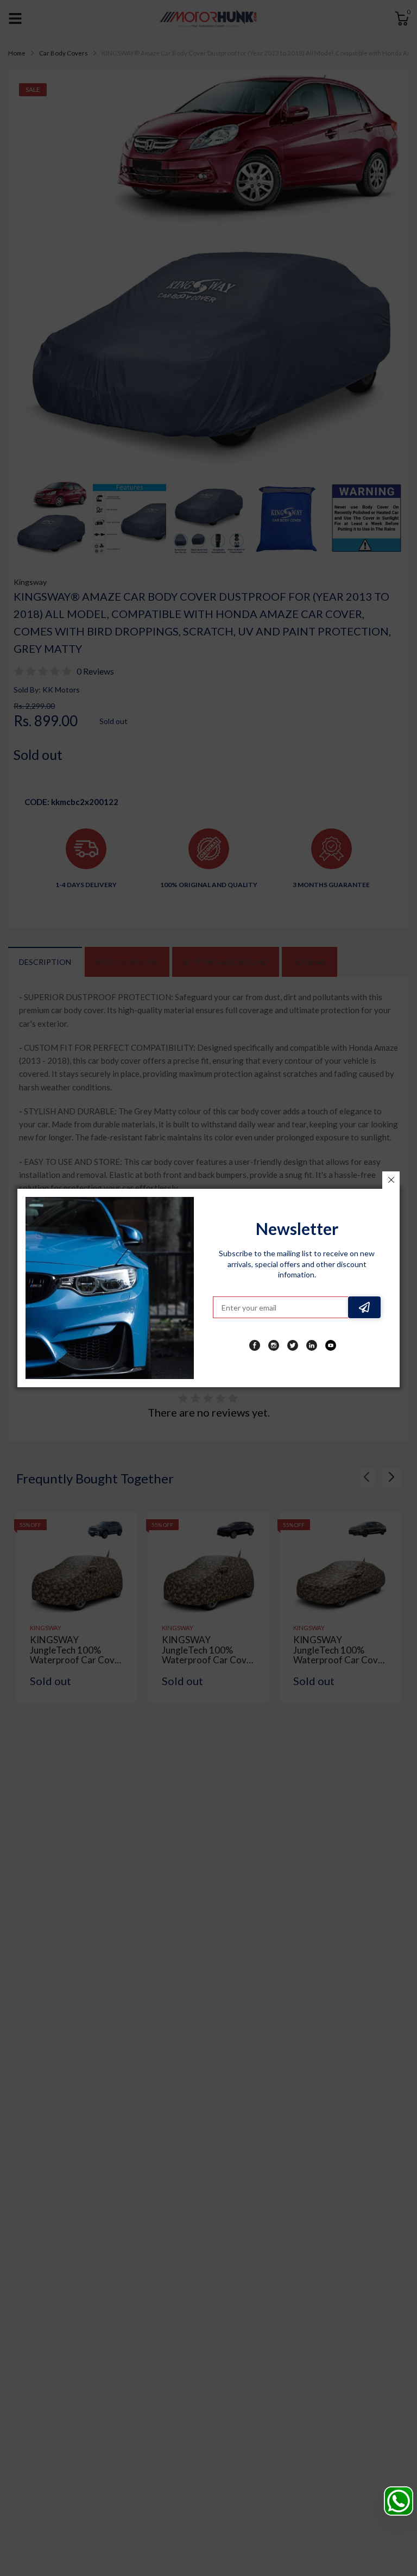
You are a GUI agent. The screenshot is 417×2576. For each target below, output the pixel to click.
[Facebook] (255, 1345)
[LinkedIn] (312, 1345)
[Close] (391, 1180)
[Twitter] (293, 1345)
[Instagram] (274, 1345)
